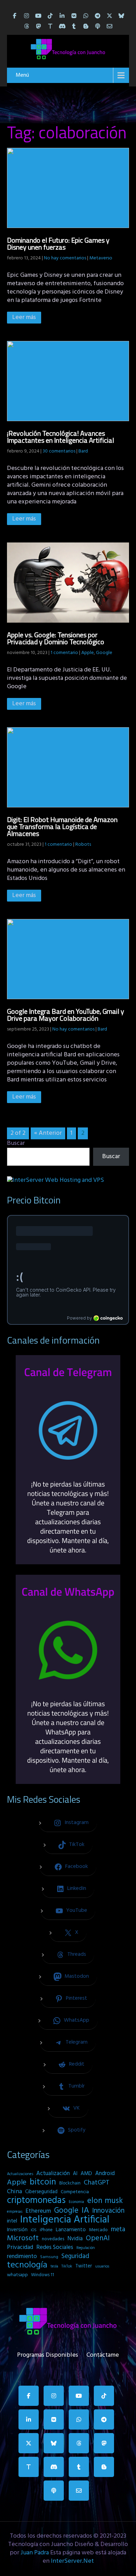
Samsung (49, 2257)
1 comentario (64, 653)
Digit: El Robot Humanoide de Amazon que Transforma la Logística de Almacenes (62, 826)
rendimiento (22, 2257)
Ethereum (38, 2211)
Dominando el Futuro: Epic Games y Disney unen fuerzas (58, 244)
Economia (76, 2202)
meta (118, 2229)
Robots (83, 845)
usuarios (102, 2266)
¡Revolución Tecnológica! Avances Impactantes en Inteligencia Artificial (61, 437)
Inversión (17, 2230)
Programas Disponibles (48, 2354)
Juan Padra (35, 2553)
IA (85, 2211)
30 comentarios (59, 451)
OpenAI (98, 2239)
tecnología (27, 2265)
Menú (22, 75)
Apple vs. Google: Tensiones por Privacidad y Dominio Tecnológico (56, 638)
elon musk (105, 2201)
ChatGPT (97, 2183)
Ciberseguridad (41, 2192)
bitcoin (43, 2182)
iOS (34, 2230)
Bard (83, 451)
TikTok (67, 2266)
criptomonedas (36, 2201)
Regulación (86, 2248)
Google (104, 653)
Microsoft (23, 2239)
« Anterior (48, 1133)
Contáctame (103, 2354)
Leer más (24, 317)
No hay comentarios (65, 258)
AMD (86, 2174)
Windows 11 (43, 2275)
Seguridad (75, 2256)
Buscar (16, 1143)
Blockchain (70, 2183)
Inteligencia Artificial (65, 2220)
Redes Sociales (55, 2248)
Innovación (108, 2211)
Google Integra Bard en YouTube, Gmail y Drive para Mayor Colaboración (66, 1015)
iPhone (46, 2230)
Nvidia (75, 2239)
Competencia (75, 2192)
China (14, 2192)
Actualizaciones (20, 2174)
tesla (54, 2266)
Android (105, 2174)
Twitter (84, 2266)
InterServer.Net (72, 2561)
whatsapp (17, 2275)
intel (12, 2221)
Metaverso (101, 258)
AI (75, 2174)
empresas (15, 2212)
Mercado (98, 2230)
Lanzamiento (71, 2230)
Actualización (53, 2174)
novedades (53, 2239)
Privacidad (20, 2248)
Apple (88, 653)
